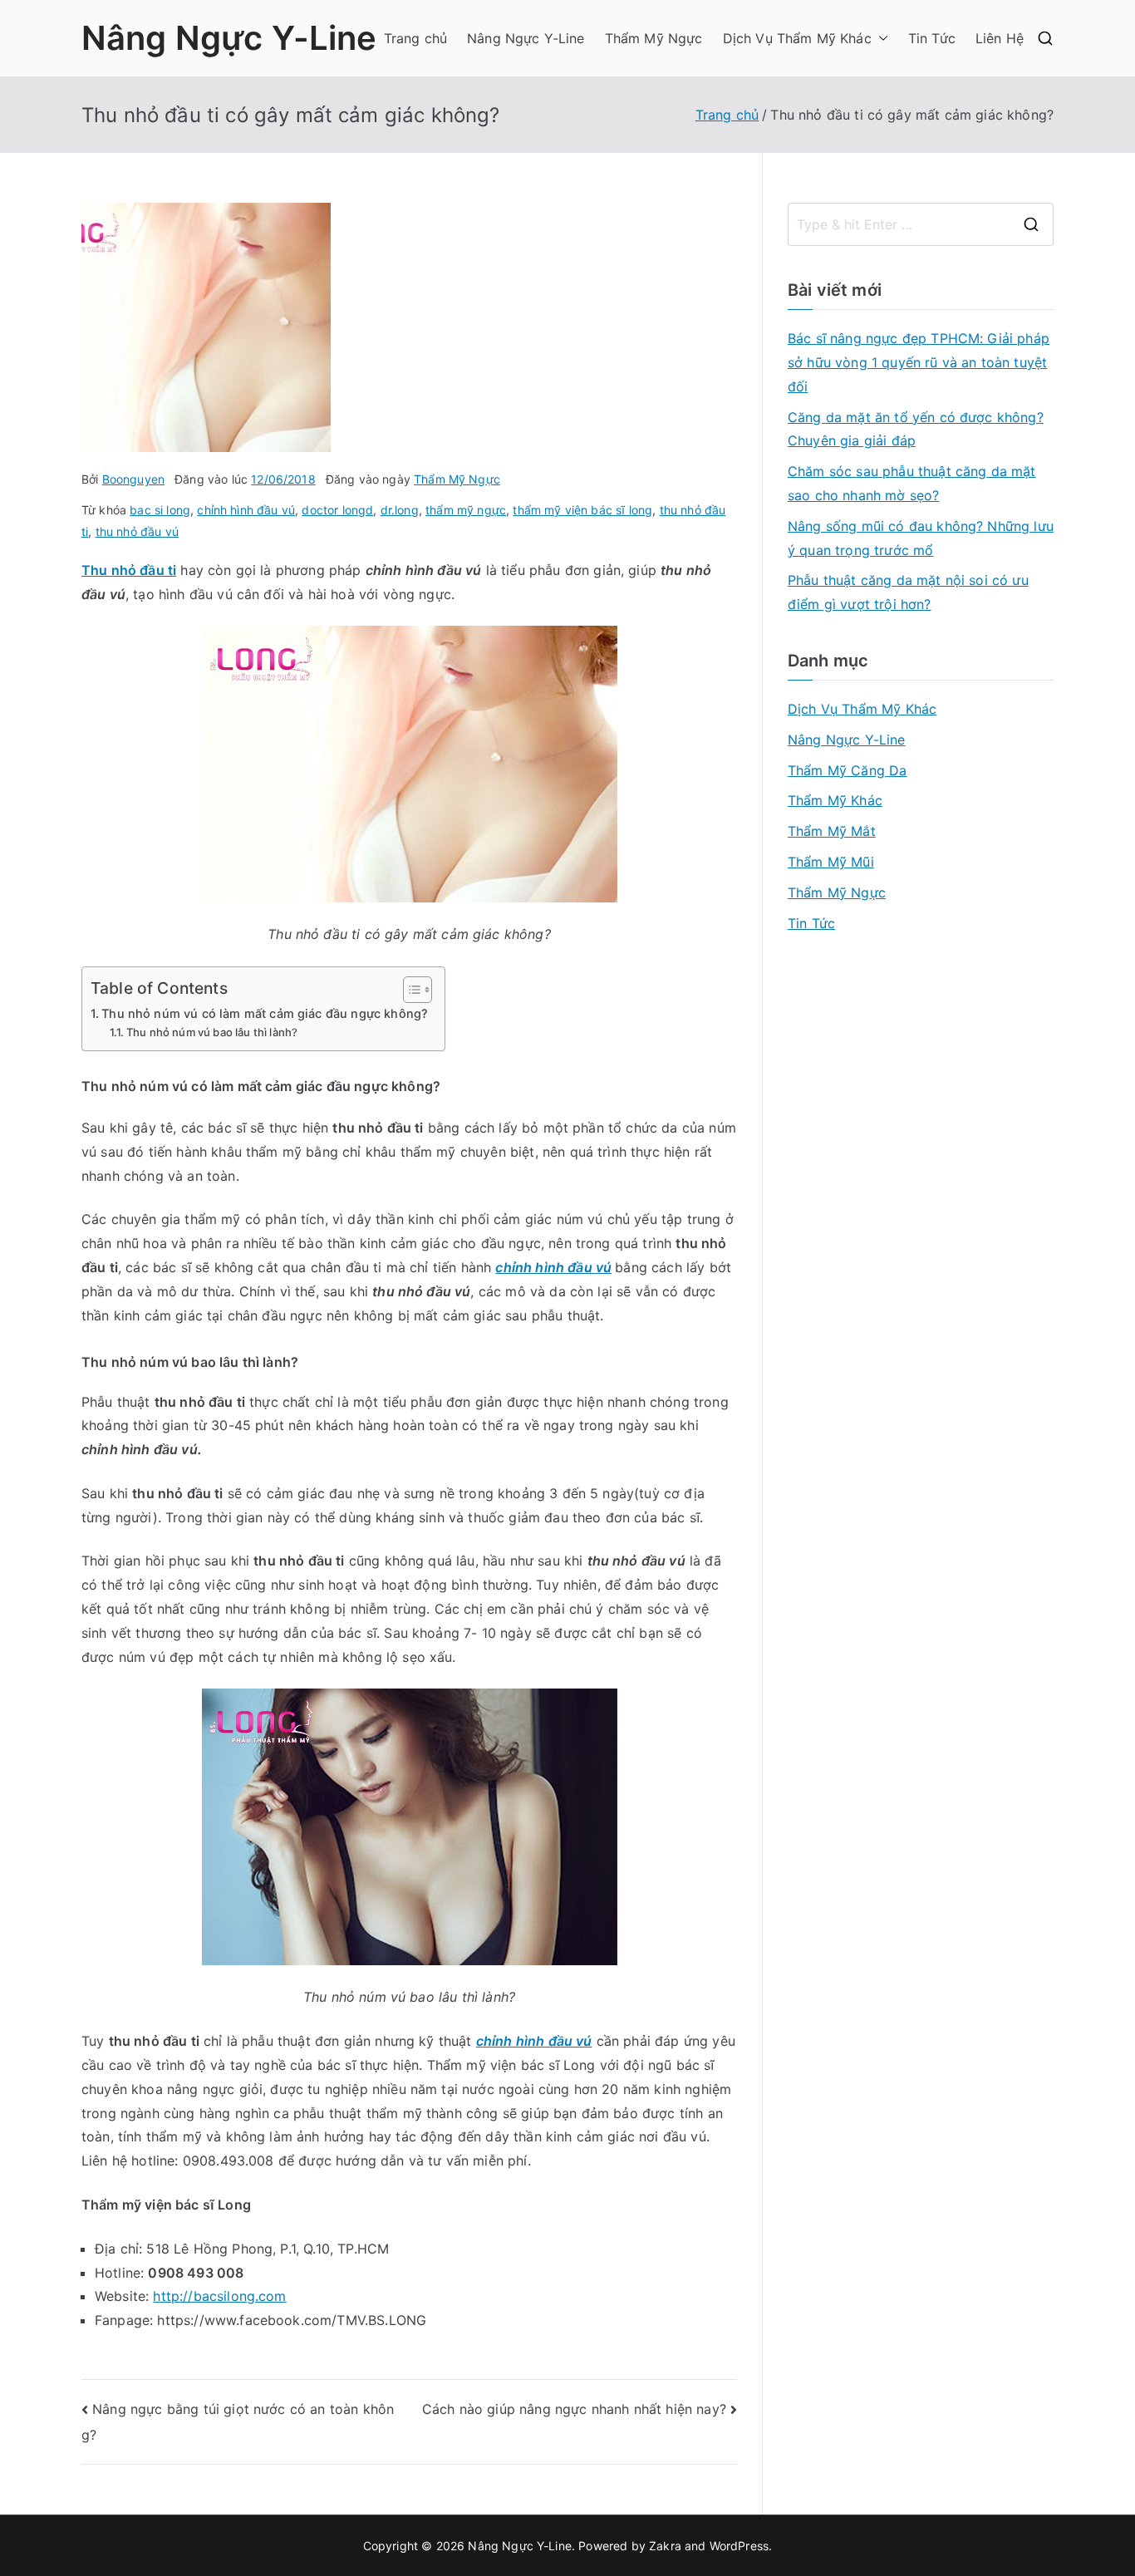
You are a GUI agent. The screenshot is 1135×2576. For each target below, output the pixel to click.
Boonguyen (133, 479)
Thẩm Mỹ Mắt (832, 831)
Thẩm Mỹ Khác (835, 800)
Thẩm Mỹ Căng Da (847, 770)
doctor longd (337, 510)
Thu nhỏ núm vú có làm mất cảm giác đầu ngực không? (265, 1013)
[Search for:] (921, 224)
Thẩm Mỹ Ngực (654, 38)
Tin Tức (932, 38)
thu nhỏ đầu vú (137, 531)
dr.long (400, 510)
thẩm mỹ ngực (466, 510)
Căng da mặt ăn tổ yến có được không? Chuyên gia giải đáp (916, 429)
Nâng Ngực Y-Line (229, 38)
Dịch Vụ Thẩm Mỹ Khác (797, 38)
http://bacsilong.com (219, 2296)
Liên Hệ (1000, 38)
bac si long (160, 510)
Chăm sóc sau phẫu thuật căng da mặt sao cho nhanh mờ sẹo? (912, 483)
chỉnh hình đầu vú (246, 510)
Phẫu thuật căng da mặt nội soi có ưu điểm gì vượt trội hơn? (908, 592)
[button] (880, 39)
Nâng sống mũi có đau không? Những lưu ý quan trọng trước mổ (921, 538)
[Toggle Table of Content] (409, 990)
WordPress (739, 2546)
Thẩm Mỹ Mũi (831, 862)
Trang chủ (415, 38)
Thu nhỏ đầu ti (129, 570)
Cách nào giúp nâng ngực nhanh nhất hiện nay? (574, 2409)
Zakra (665, 2546)
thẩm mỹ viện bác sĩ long (582, 510)
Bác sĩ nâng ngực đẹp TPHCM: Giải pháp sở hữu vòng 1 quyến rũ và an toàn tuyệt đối (919, 362)
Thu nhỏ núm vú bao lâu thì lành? (212, 1032)
